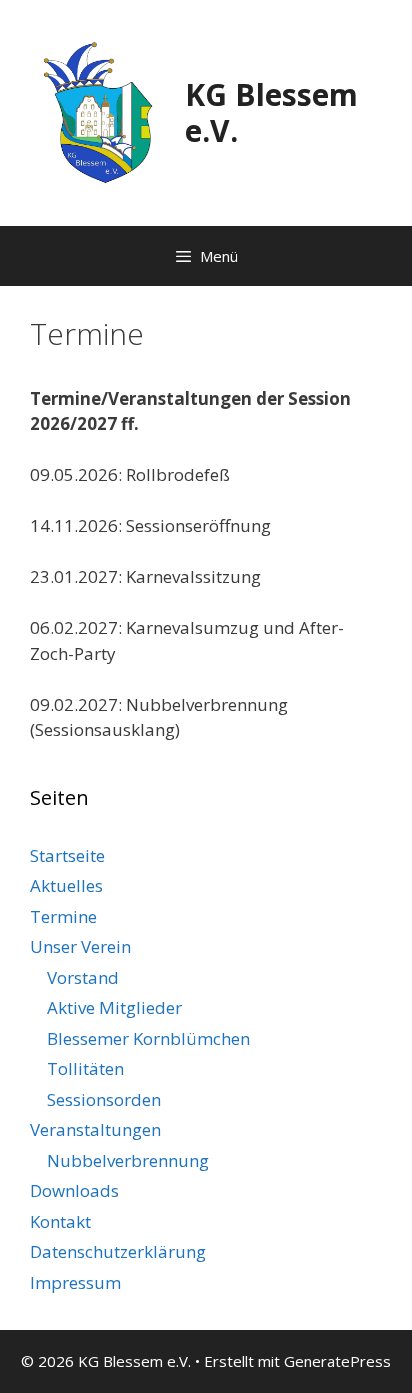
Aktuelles (66, 885)
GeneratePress (337, 1361)
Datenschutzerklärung (118, 1251)
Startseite (67, 855)
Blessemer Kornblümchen (148, 1038)
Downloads (74, 1190)
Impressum (75, 1282)
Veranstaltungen (95, 1129)
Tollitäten (85, 1068)
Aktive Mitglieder (114, 1007)
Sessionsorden (104, 1099)
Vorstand (83, 977)
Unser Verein (80, 946)
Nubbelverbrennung (128, 1160)
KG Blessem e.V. (271, 112)
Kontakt (60, 1221)
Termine (63, 916)
